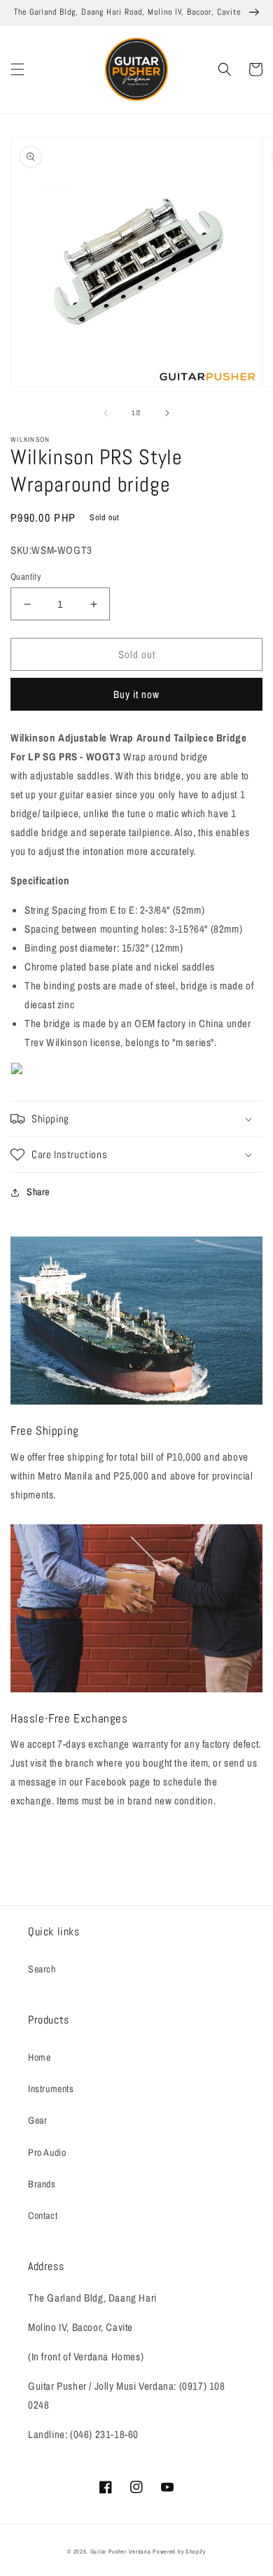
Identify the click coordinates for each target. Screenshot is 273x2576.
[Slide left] (106, 413)
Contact (43, 2215)
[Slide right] (167, 413)
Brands (42, 2184)
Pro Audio (47, 2152)
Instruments (51, 2089)
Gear (37, 2120)
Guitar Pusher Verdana (121, 2551)
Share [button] (38, 1192)
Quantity (26, 577)
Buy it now (136, 694)
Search (42, 1969)
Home (39, 2057)
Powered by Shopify (179, 2551)
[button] (17, 69)
